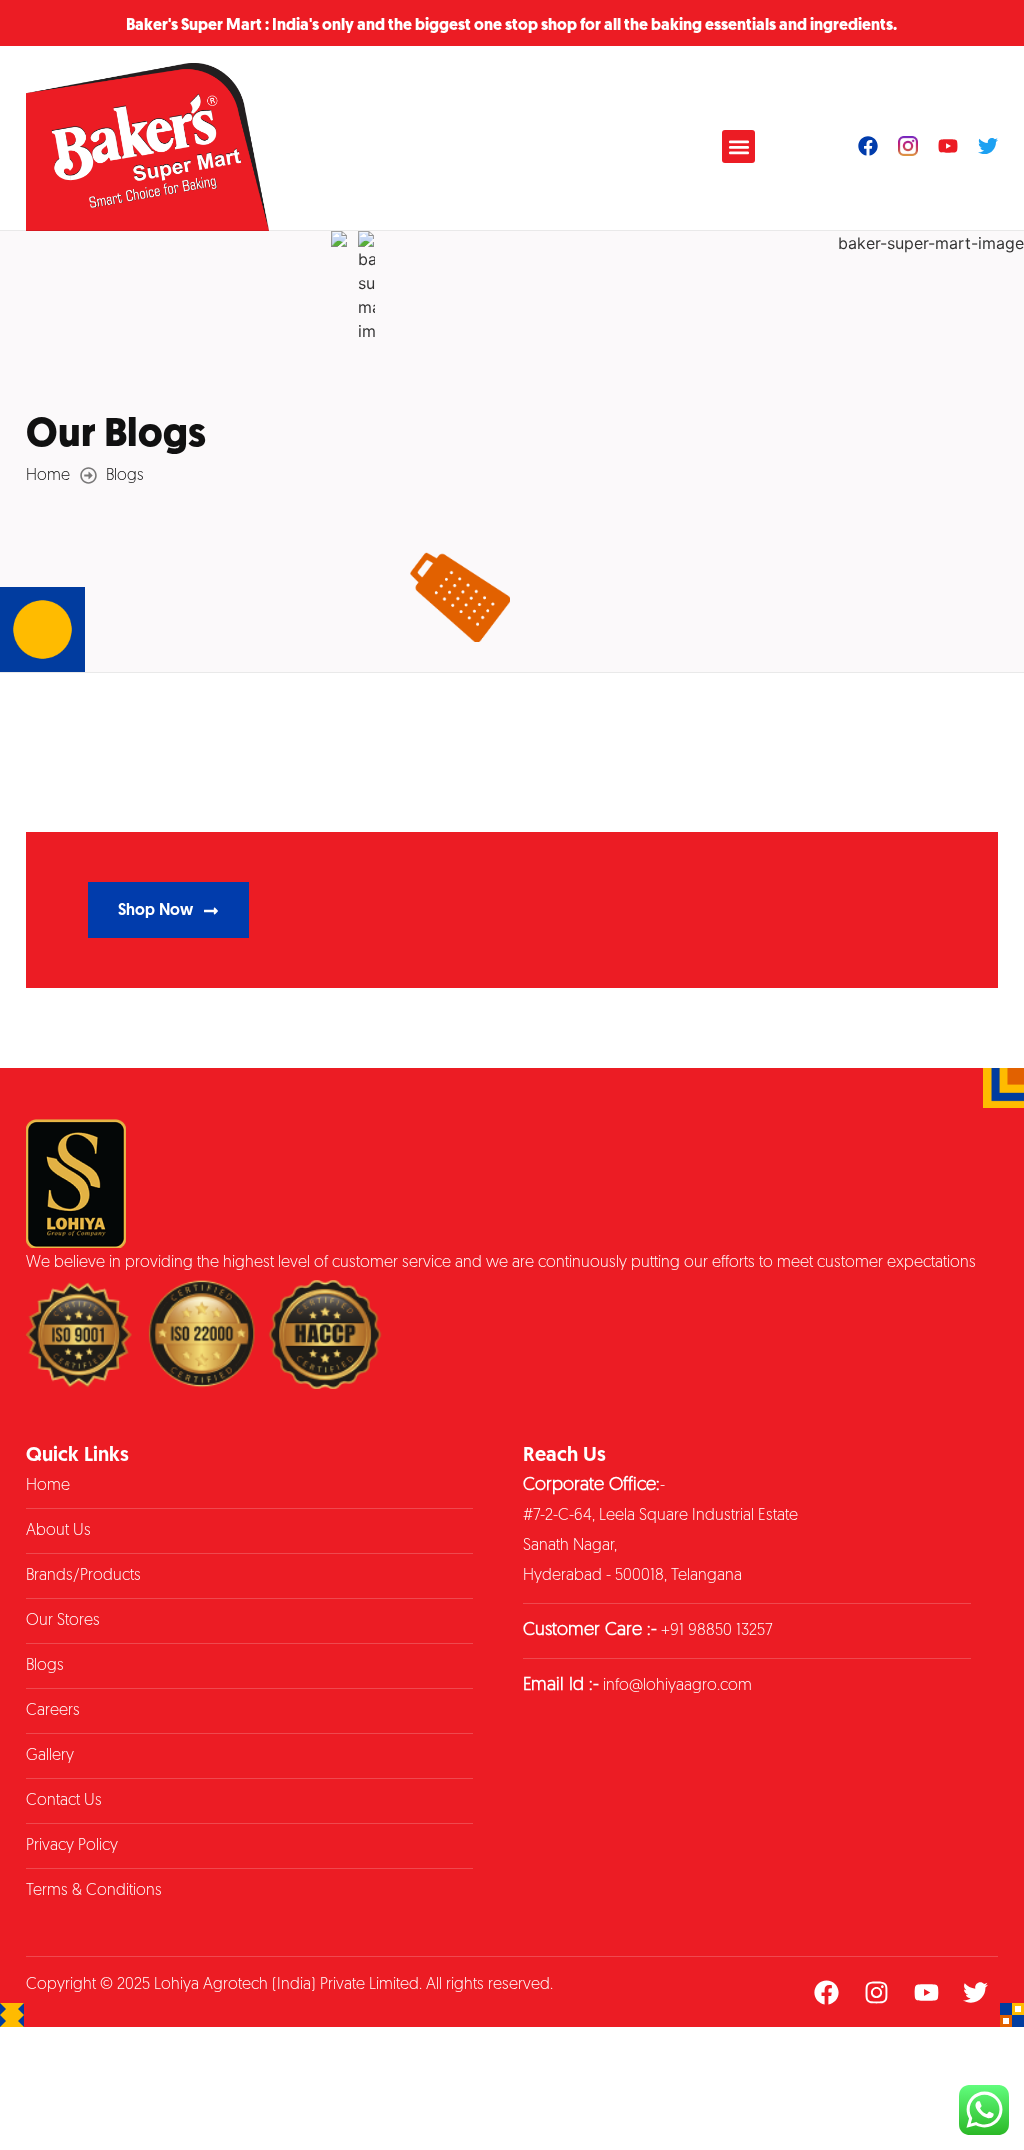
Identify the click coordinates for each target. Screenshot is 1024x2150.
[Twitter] (988, 146)
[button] (738, 146)
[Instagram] (876, 1992)
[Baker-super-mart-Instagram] (908, 146)
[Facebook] (868, 146)
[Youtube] (948, 146)
